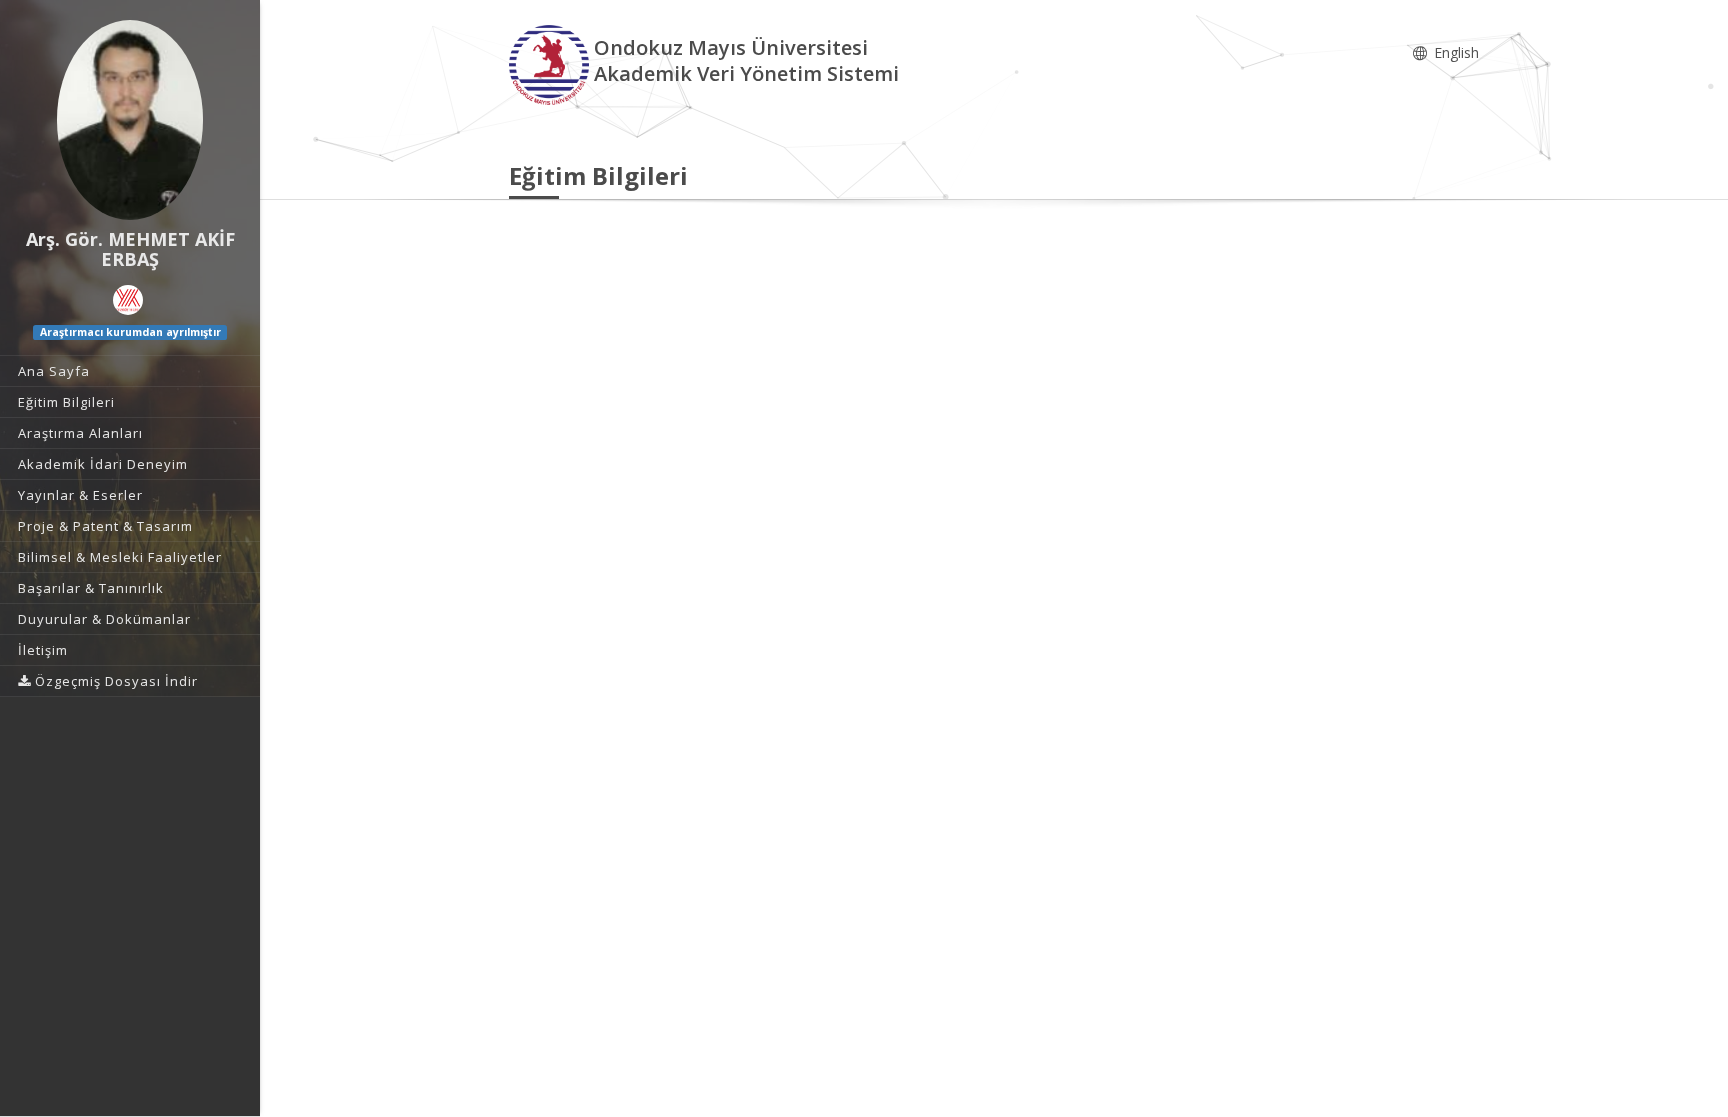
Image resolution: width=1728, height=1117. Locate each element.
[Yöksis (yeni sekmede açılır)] (128, 300)
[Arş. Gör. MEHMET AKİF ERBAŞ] (130, 120)
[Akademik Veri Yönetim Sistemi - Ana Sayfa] (551, 63)
